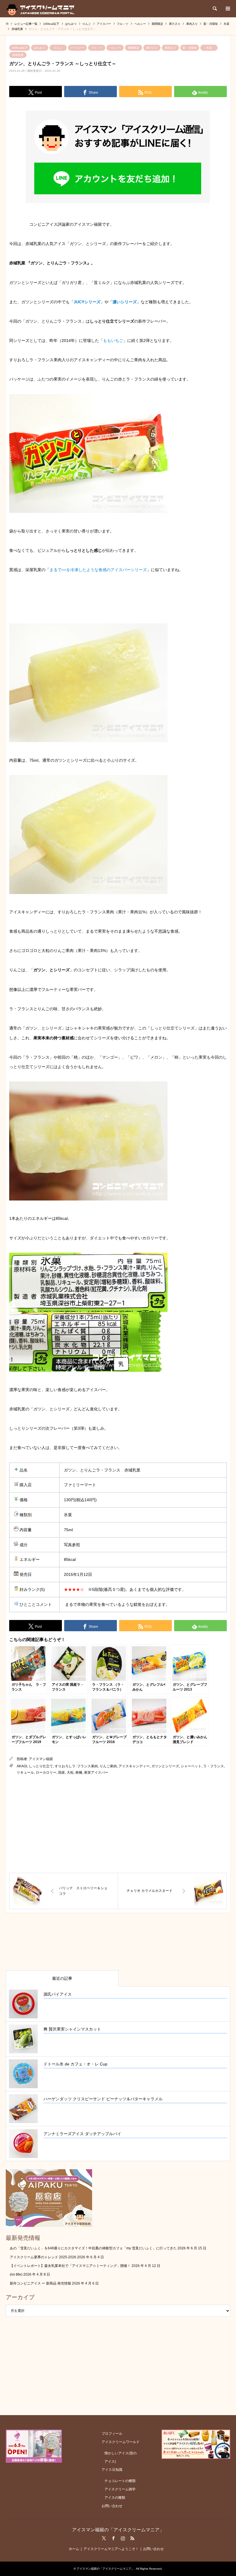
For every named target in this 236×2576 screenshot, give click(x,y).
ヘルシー (115, 48)
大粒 (70, 1772)
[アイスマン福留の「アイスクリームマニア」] (42, 9)
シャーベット (191, 1766)
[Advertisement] (118, 1824)
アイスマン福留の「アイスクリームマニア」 (118, 2530)
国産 (62, 1772)
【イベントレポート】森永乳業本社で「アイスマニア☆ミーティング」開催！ (70, 2266)
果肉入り (170, 48)
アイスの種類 (115, 2498)
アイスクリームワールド (121, 2442)
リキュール (25, 1772)
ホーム (74, 2549)
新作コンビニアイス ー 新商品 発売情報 (40, 2283)
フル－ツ (97, 48)
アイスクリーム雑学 (120, 2489)
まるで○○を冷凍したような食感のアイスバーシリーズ (98, 570)
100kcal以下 (20, 48)
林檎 (79, 1772)
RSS (132, 2538)
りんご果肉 (108, 1766)
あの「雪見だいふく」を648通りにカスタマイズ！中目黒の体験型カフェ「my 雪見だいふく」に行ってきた (93, 2248)
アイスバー (77, 48)
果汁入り (152, 48)
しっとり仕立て (41, 1766)
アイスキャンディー (134, 1766)
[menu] (227, 9)
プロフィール (112, 2434)
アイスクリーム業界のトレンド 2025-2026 (43, 2257)
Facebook (113, 2538)
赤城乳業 (18, 55)
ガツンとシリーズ (165, 1766)
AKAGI (22, 1766)
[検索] (214, 9)
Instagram (123, 2538)
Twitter (104, 2538)
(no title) (16, 2274)
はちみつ (40, 48)
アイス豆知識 (112, 2470)
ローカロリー (46, 1772)
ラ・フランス (214, 1766)
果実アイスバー (96, 1772)
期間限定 (134, 48)
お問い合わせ (112, 2506)
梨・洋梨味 (190, 48)
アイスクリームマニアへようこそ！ (111, 2549)
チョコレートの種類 (120, 2481)
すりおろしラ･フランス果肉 (76, 1766)
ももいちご (113, 340)
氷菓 (209, 48)
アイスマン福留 (41, 1759)
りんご (58, 48)
